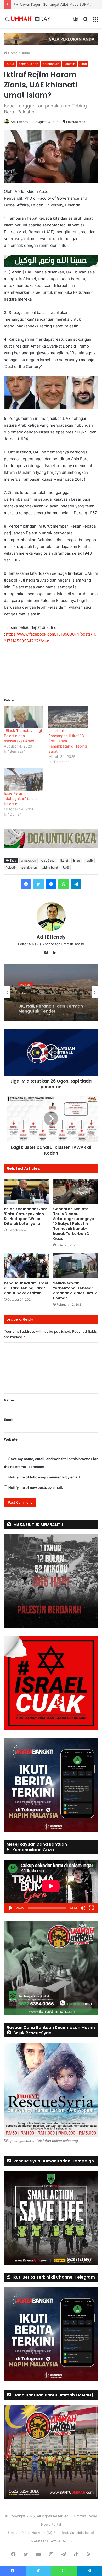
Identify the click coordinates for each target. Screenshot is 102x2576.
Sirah (83, 64)
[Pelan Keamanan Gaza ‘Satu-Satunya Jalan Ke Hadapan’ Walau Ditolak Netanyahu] (26, 1191)
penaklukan (29, 868)
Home (12, 53)
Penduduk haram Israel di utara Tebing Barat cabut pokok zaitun (26, 1288)
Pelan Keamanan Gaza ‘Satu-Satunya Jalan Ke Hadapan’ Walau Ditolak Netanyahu (26, 1216)
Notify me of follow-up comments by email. (45, 1477)
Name (9, 1400)
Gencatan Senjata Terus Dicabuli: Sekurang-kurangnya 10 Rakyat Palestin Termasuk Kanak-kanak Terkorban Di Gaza (74, 1224)
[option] (51, 992)
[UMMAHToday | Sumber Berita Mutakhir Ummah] (31, 19)
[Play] (11, 1908)
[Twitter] (38, 884)
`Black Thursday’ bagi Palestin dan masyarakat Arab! (23, 736)
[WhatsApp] (64, 884)
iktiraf (64, 860)
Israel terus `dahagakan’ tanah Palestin (20, 799)
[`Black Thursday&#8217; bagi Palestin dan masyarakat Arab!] (24, 717)
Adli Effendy (19, 122)
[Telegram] (76, 884)
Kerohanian (51, 64)
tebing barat (50, 868)
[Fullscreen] (91, 1908)
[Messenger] (51, 884)
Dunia (25, 53)
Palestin (69, 64)
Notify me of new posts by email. (36, 1487)
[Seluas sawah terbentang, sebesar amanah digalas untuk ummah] (76, 1266)
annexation (29, 860)
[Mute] (83, 1908)
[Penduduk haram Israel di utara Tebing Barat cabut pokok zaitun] (26, 1266)
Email (9, 1420)
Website (11, 1439)
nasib (89, 860)
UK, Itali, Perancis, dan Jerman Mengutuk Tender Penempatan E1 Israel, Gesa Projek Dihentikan (51, 1005)
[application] (51, 1886)
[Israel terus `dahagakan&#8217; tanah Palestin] (24, 780)
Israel (77, 860)
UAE (66, 868)
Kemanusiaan (28, 64)
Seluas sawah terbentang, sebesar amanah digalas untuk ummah (75, 1291)
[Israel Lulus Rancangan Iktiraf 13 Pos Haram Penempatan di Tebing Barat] (68, 717)
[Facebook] (26, 884)
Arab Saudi (48, 860)
